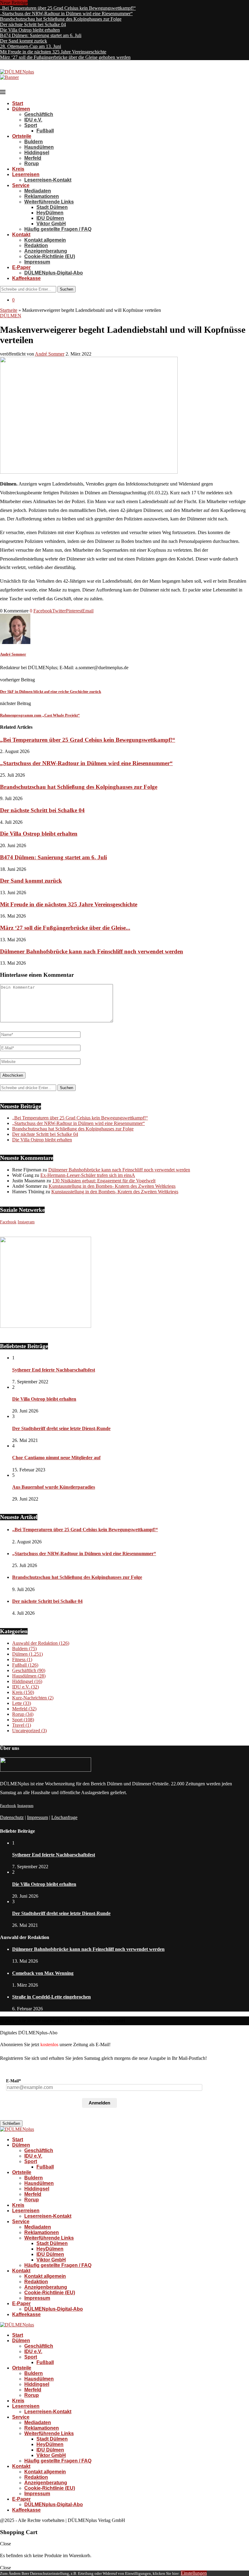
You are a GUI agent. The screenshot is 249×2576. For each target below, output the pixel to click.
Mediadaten (38, 191)
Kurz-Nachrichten (33, 1698)
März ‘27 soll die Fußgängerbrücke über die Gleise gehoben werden (65, 57)
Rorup (32, 164)
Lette (22, 1703)
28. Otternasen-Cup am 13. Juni (31, 46)
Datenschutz (12, 1817)
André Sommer (50, 354)
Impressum (37, 262)
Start (18, 103)
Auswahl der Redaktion (41, 1643)
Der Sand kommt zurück (24, 41)
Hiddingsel (37, 153)
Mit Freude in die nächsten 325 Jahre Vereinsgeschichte (53, 52)
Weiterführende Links (49, 202)
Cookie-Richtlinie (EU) (50, 256)
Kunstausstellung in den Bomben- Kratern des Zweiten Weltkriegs (112, 1186)
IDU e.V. (33, 120)
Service (21, 185)
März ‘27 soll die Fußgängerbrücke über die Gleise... (65, 928)
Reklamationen (42, 196)
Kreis (18, 169)
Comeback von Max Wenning (43, 1973)
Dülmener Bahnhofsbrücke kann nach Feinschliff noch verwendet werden (92, 951)
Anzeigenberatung (46, 251)
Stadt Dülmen (52, 207)
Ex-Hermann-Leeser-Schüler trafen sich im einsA (88, 1175)
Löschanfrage (64, 1817)
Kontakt (21, 235)
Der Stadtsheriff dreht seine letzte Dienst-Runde (61, 1428)
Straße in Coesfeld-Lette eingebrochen (51, 1997)
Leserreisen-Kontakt (48, 180)
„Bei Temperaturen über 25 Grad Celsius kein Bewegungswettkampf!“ (68, 8)
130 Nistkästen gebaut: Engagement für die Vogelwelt (104, 1181)
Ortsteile (22, 136)
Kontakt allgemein (45, 240)
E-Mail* (14, 2081)
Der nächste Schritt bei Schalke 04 (33, 24)
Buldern (34, 142)
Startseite (9, 310)
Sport (31, 125)
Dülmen (21, 109)
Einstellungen (194, 2573)
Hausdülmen (39, 147)
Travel (22, 1725)
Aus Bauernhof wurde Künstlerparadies (54, 1487)
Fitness (22, 1659)
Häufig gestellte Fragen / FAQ (58, 229)
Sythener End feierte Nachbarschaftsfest (54, 1370)
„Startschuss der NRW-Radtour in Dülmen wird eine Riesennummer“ (66, 14)
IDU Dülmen (50, 218)
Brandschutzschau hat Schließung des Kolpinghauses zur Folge (61, 19)
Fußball (45, 131)
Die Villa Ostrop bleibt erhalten (30, 30)
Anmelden (99, 2103)
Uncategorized (29, 1731)
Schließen (11, 2123)
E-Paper (21, 267)
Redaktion (36, 245)
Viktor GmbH (51, 224)
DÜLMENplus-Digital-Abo (54, 273)
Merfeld (33, 158)
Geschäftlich (39, 114)
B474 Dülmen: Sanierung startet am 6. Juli (41, 35)
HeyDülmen (50, 213)
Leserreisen (26, 174)
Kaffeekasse (26, 278)
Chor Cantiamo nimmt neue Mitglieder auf (56, 1458)
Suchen (67, 289)
